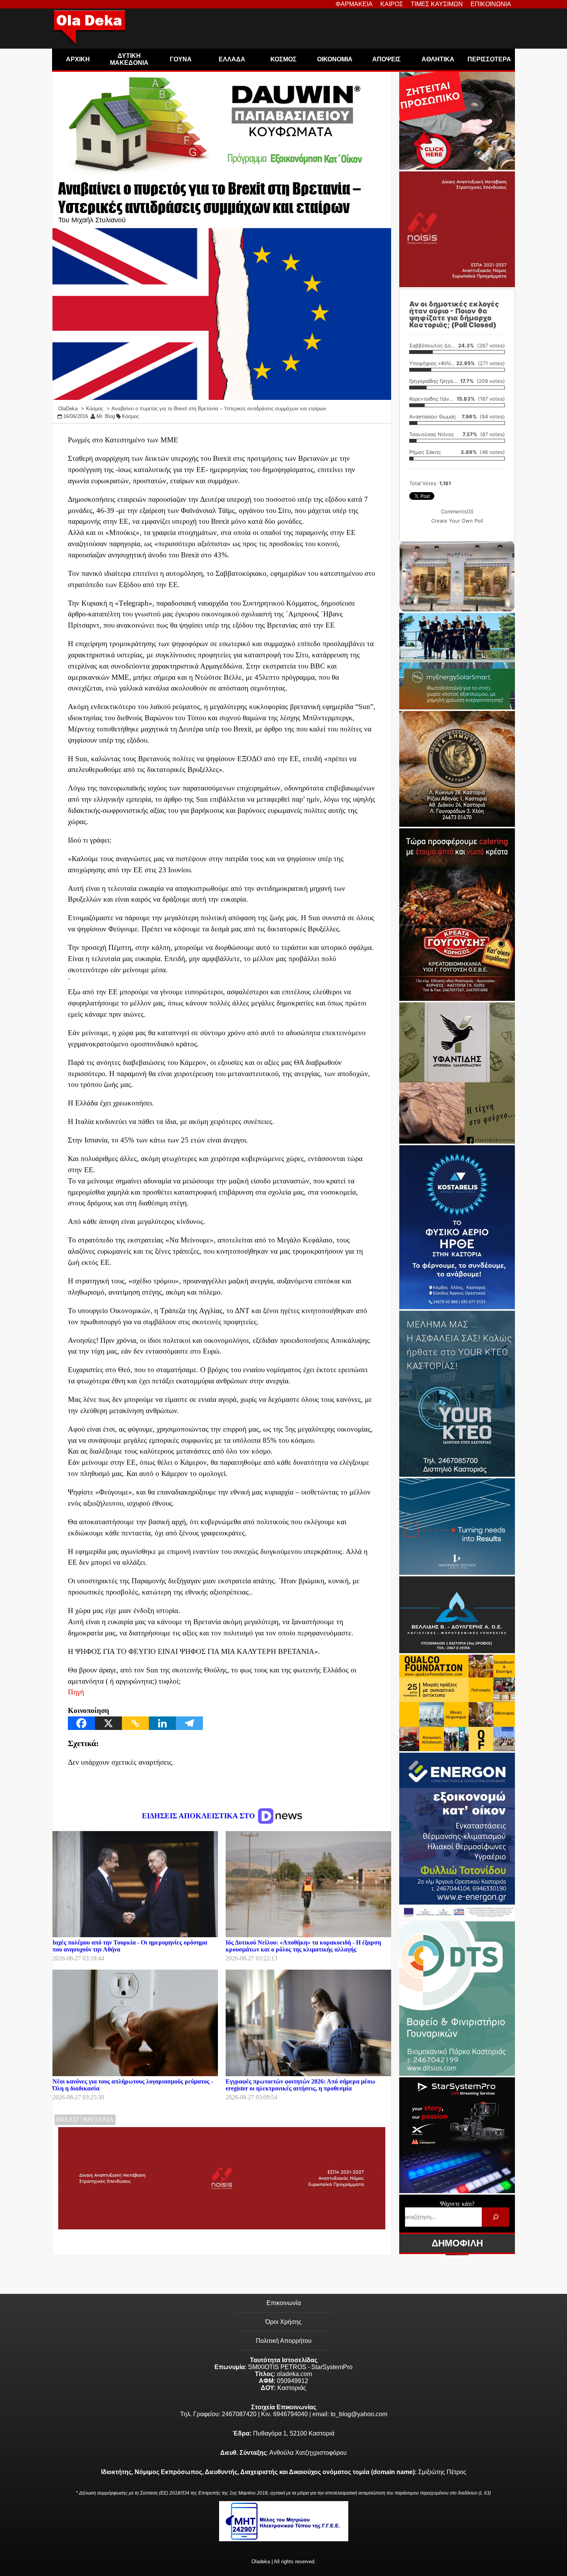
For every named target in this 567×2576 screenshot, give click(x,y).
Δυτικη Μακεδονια (129, 59)
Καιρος (392, 4)
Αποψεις (386, 59)
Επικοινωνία (284, 2303)
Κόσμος (130, 416)
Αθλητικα (438, 59)
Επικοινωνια (491, 4)
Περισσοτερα (489, 59)
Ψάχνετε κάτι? (457, 2204)
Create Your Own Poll (457, 521)
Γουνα (181, 59)
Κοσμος (283, 59)
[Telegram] (189, 1723)
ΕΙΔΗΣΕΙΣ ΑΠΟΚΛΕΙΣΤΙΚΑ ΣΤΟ (199, 1816)
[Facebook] (81, 1723)
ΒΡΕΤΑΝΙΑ (98, 2120)
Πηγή (76, 1692)
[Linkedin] (162, 1723)
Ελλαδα (232, 59)
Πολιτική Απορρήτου (284, 2341)
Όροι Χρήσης (283, 2322)
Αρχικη (78, 59)
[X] (108, 1723)
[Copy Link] (135, 1723)
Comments (457, 511)
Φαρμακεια (354, 4)
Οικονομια (335, 59)
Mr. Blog (106, 416)
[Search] (495, 2217)
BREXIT (68, 2120)
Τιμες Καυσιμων (437, 4)
